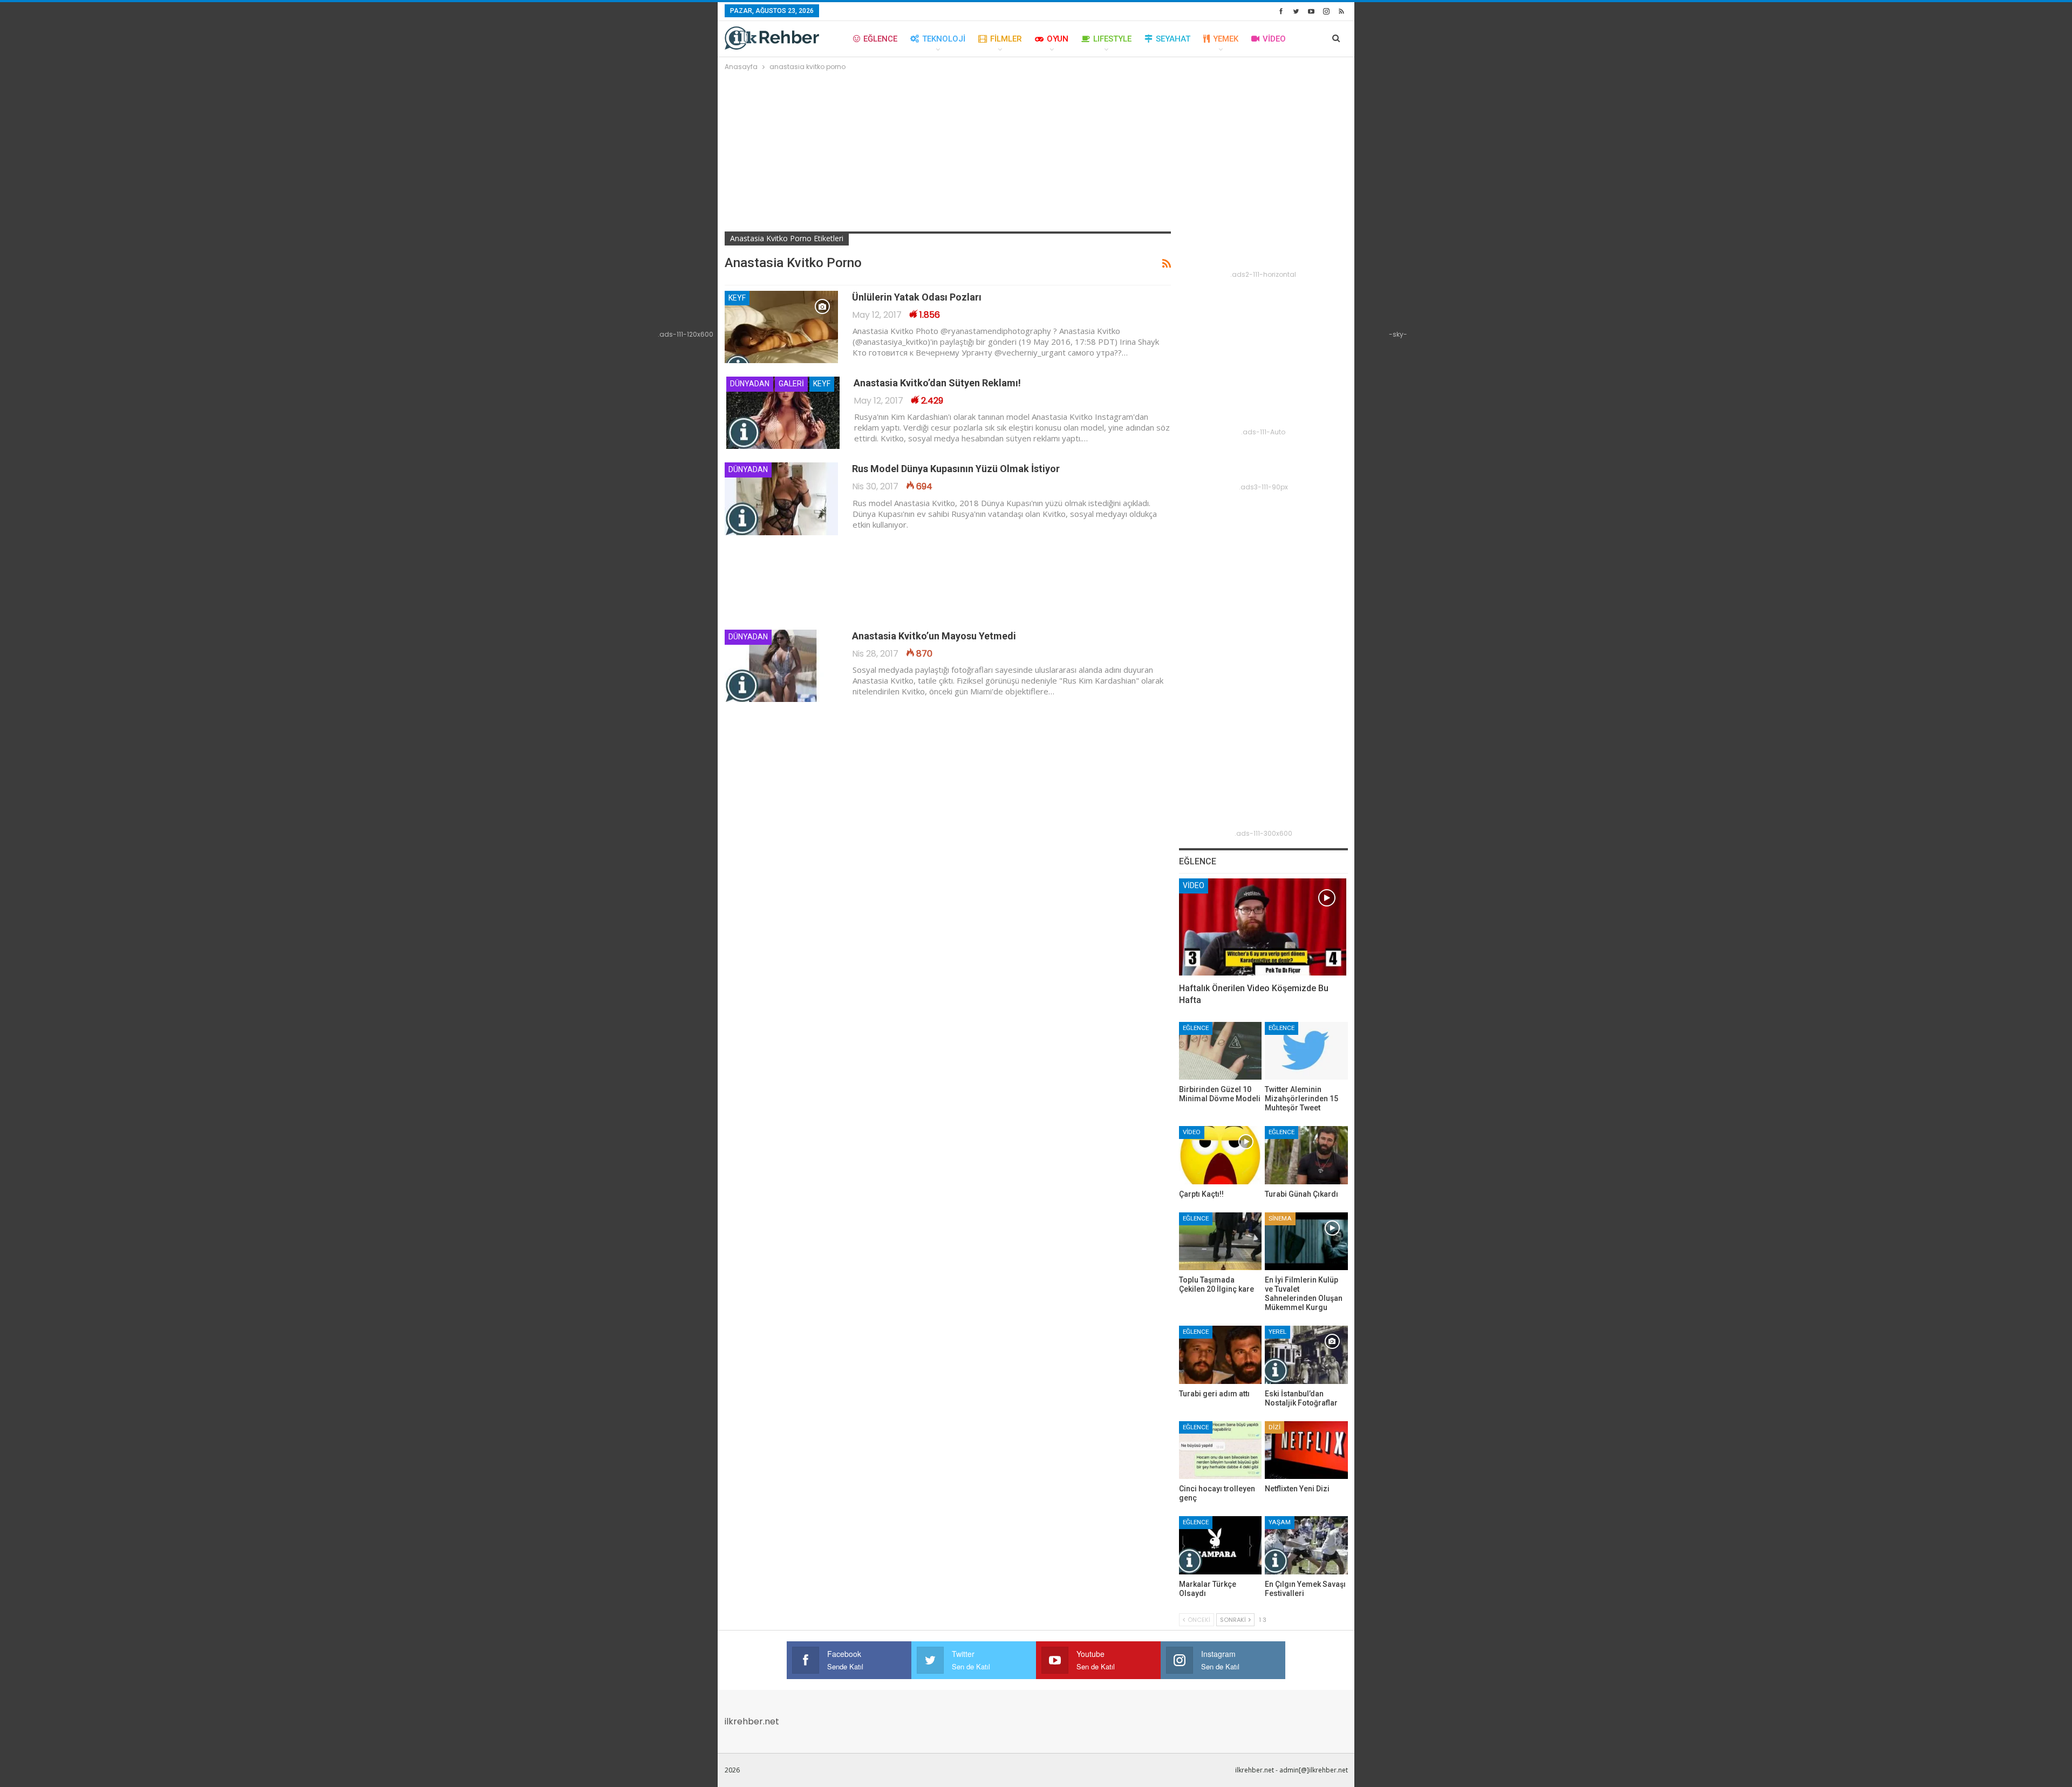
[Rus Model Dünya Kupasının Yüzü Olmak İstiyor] (781, 499)
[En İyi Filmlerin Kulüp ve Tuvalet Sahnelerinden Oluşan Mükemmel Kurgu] (1306, 1241)
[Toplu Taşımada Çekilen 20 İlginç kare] (1221, 1241)
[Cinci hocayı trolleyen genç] (1221, 1450)
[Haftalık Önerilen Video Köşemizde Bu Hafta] (1263, 927)
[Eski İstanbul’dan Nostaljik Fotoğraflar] (1306, 1355)
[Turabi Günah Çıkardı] (1306, 1155)
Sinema (1280, 1218)
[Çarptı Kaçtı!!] (1221, 1155)
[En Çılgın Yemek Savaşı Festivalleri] (1306, 1545)
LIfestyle (1112, 39)
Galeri (791, 384)
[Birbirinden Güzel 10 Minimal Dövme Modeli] (1221, 1051)
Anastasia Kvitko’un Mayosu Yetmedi (934, 636)
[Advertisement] (1036, 154)
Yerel (1277, 1332)
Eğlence (880, 39)
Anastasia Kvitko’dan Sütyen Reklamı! (937, 383)
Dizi (1274, 1427)
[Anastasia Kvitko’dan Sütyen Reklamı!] (783, 413)
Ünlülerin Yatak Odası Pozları (917, 297)
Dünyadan (750, 384)
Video (1274, 39)
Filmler (1006, 39)
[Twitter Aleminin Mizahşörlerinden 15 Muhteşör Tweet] (1306, 1051)
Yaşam (1280, 1522)
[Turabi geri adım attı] (1221, 1355)
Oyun (1058, 39)
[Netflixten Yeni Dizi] (1306, 1450)
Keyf (737, 298)
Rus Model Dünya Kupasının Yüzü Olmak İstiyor (956, 469)
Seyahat (1173, 39)
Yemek (1226, 39)
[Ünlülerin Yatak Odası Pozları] (781, 327)
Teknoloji (944, 39)
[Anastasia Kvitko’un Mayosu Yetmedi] (781, 666)
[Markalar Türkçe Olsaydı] (1221, 1545)
